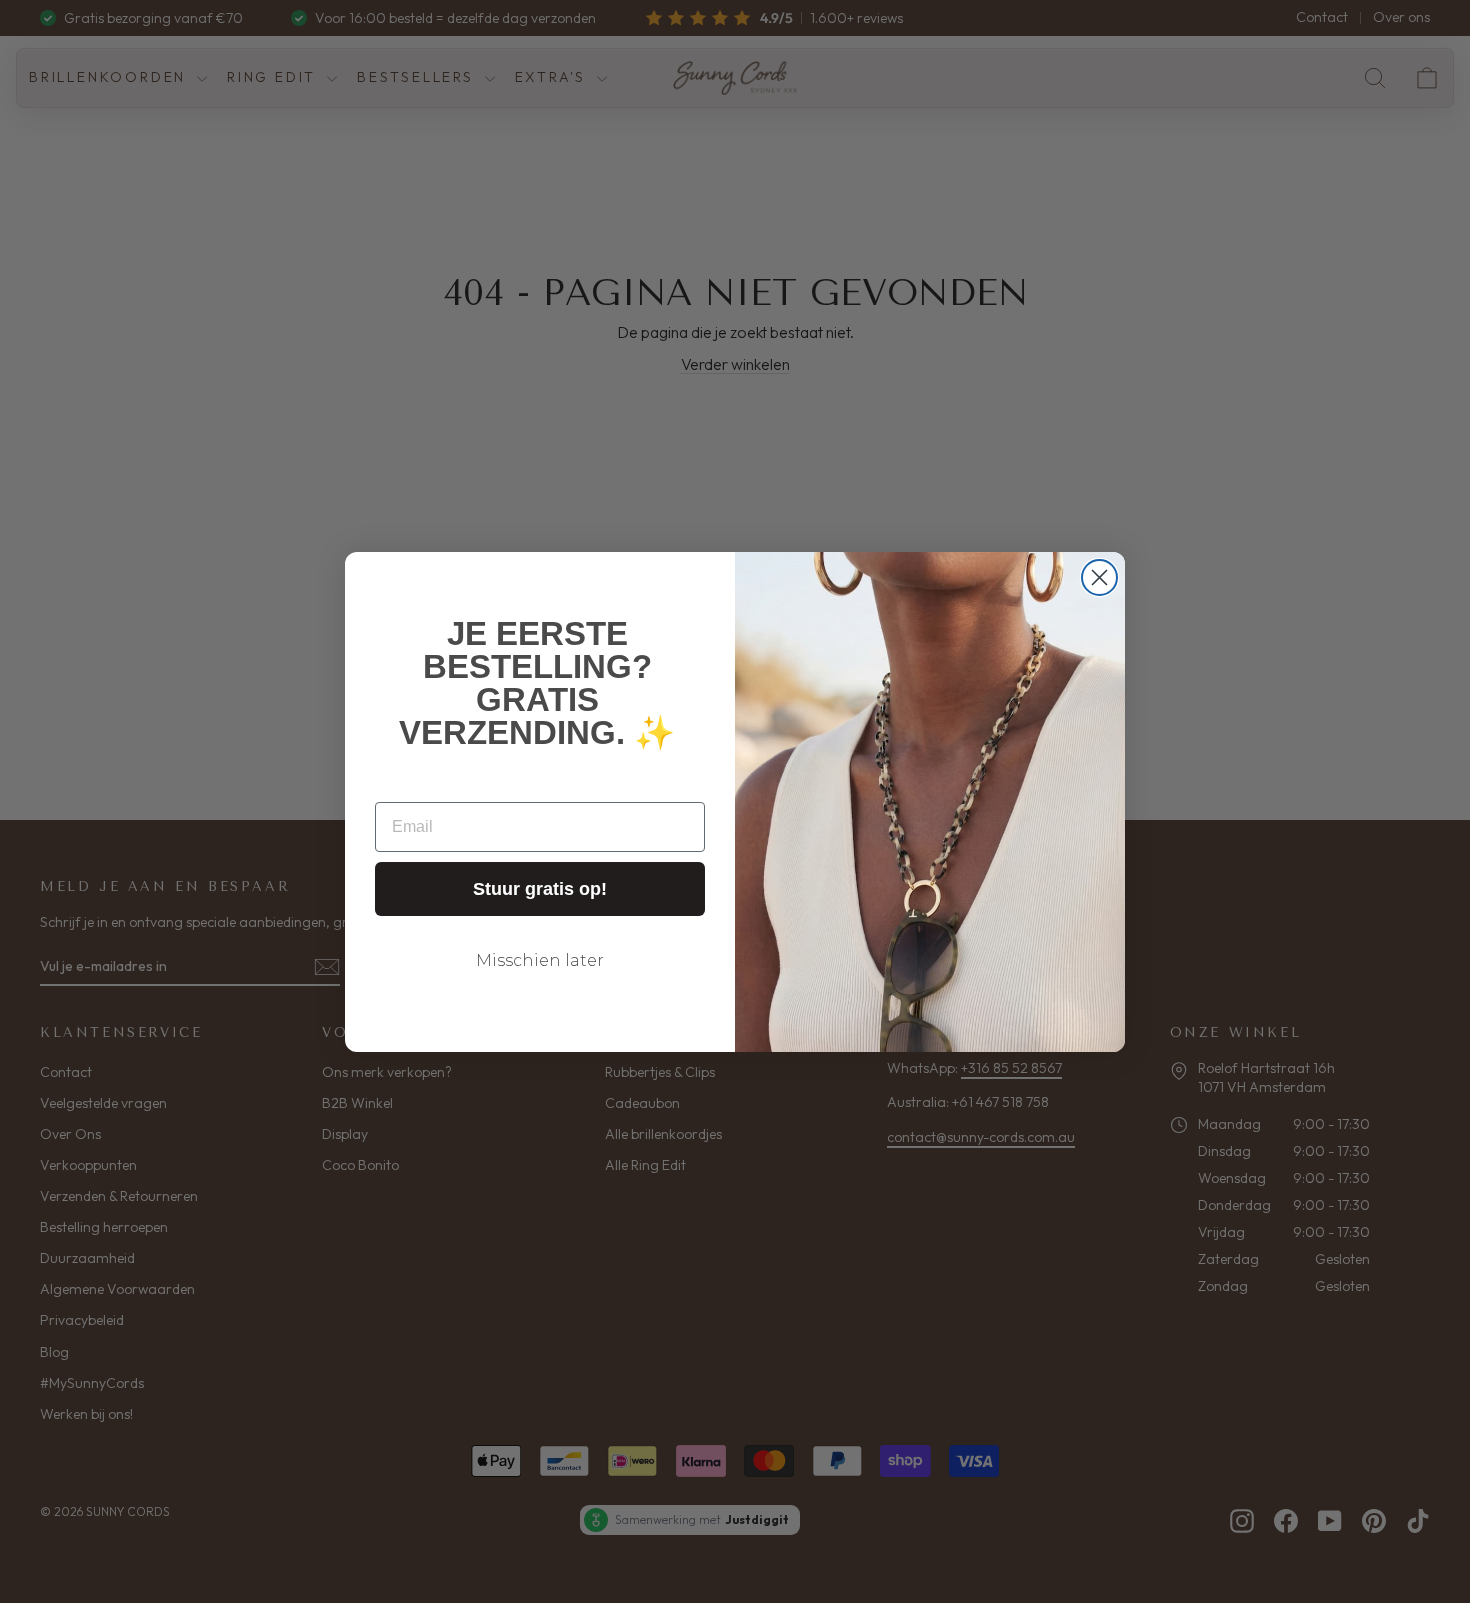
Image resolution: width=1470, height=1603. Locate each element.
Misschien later (540, 960)
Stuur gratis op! (540, 889)
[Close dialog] (1099, 577)
